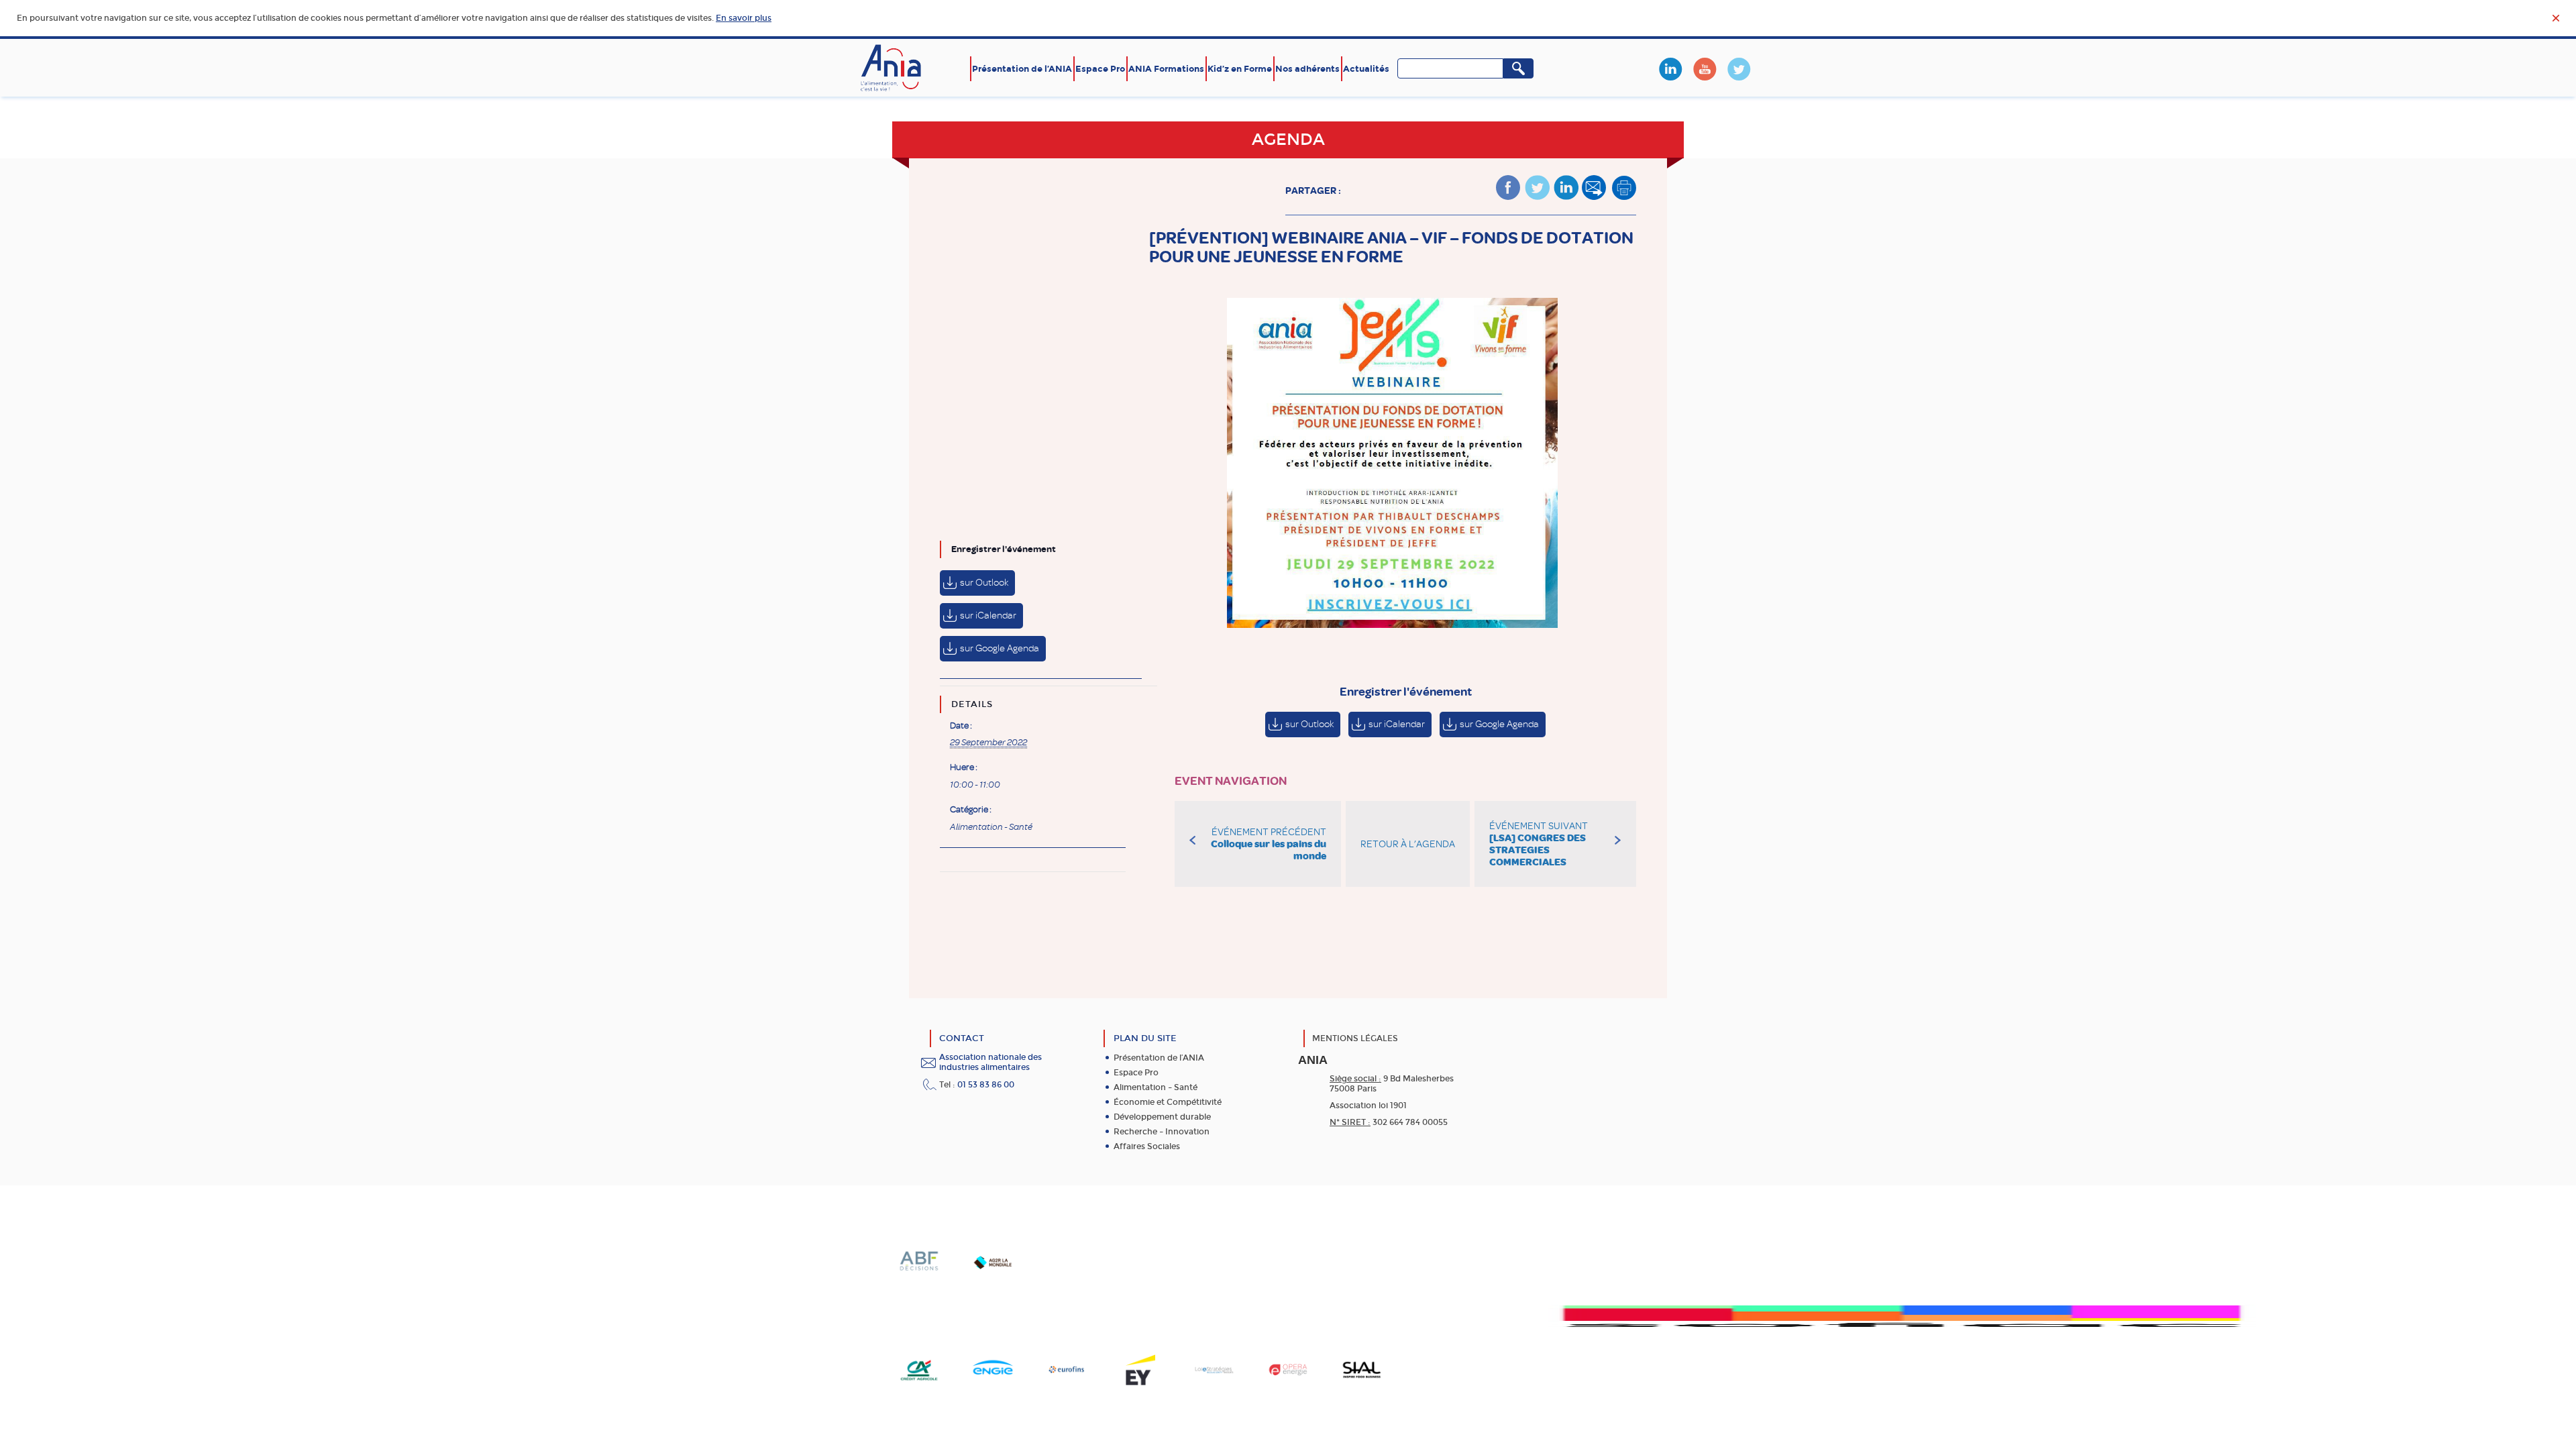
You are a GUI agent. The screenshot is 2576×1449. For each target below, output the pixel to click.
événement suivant (1539, 844)
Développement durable (1162, 1117)
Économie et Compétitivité (1168, 1102)
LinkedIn (1670, 69)
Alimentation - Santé (991, 827)
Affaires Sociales (1147, 1146)
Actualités (1366, 69)
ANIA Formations (1166, 69)
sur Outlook (984, 583)
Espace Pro (1100, 69)
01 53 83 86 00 (986, 1085)
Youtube (1705, 69)
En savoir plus (744, 18)
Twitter (1739, 69)
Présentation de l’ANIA (1022, 69)
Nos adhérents (1307, 69)
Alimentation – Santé (1156, 1087)
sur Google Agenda (1000, 648)
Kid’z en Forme (1240, 69)
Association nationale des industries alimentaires (990, 1062)
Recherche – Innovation (1162, 1132)
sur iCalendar (988, 615)
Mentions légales (1355, 1038)
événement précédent (1269, 844)
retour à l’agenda (1408, 844)
